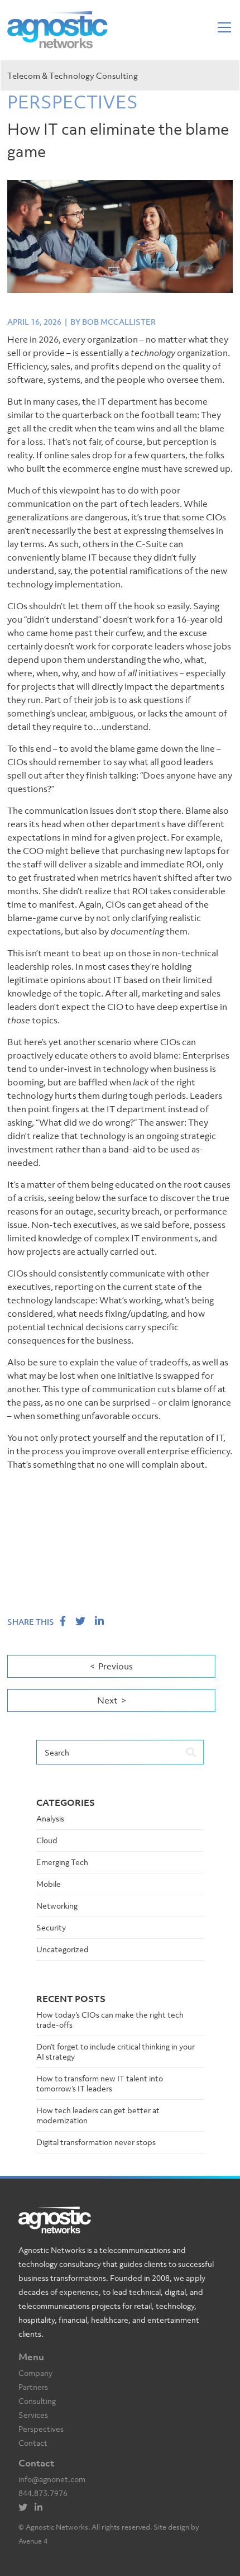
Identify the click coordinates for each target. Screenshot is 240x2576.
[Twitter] (26, 2508)
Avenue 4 (33, 2541)
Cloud (47, 1840)
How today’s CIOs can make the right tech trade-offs (110, 2020)
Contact (33, 2443)
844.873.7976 (43, 2493)
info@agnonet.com (52, 2479)
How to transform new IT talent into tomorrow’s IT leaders (100, 2083)
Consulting (37, 2401)
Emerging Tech (62, 1862)
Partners (33, 2387)
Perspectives (41, 2429)
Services (33, 2415)
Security (51, 1927)
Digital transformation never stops (96, 2142)
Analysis (50, 1818)
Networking (57, 1906)
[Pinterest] (41, 2508)
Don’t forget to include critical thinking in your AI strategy (116, 2051)
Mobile (49, 1884)
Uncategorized (63, 1949)
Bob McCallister (119, 322)
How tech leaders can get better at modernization (98, 2115)
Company (35, 2373)
